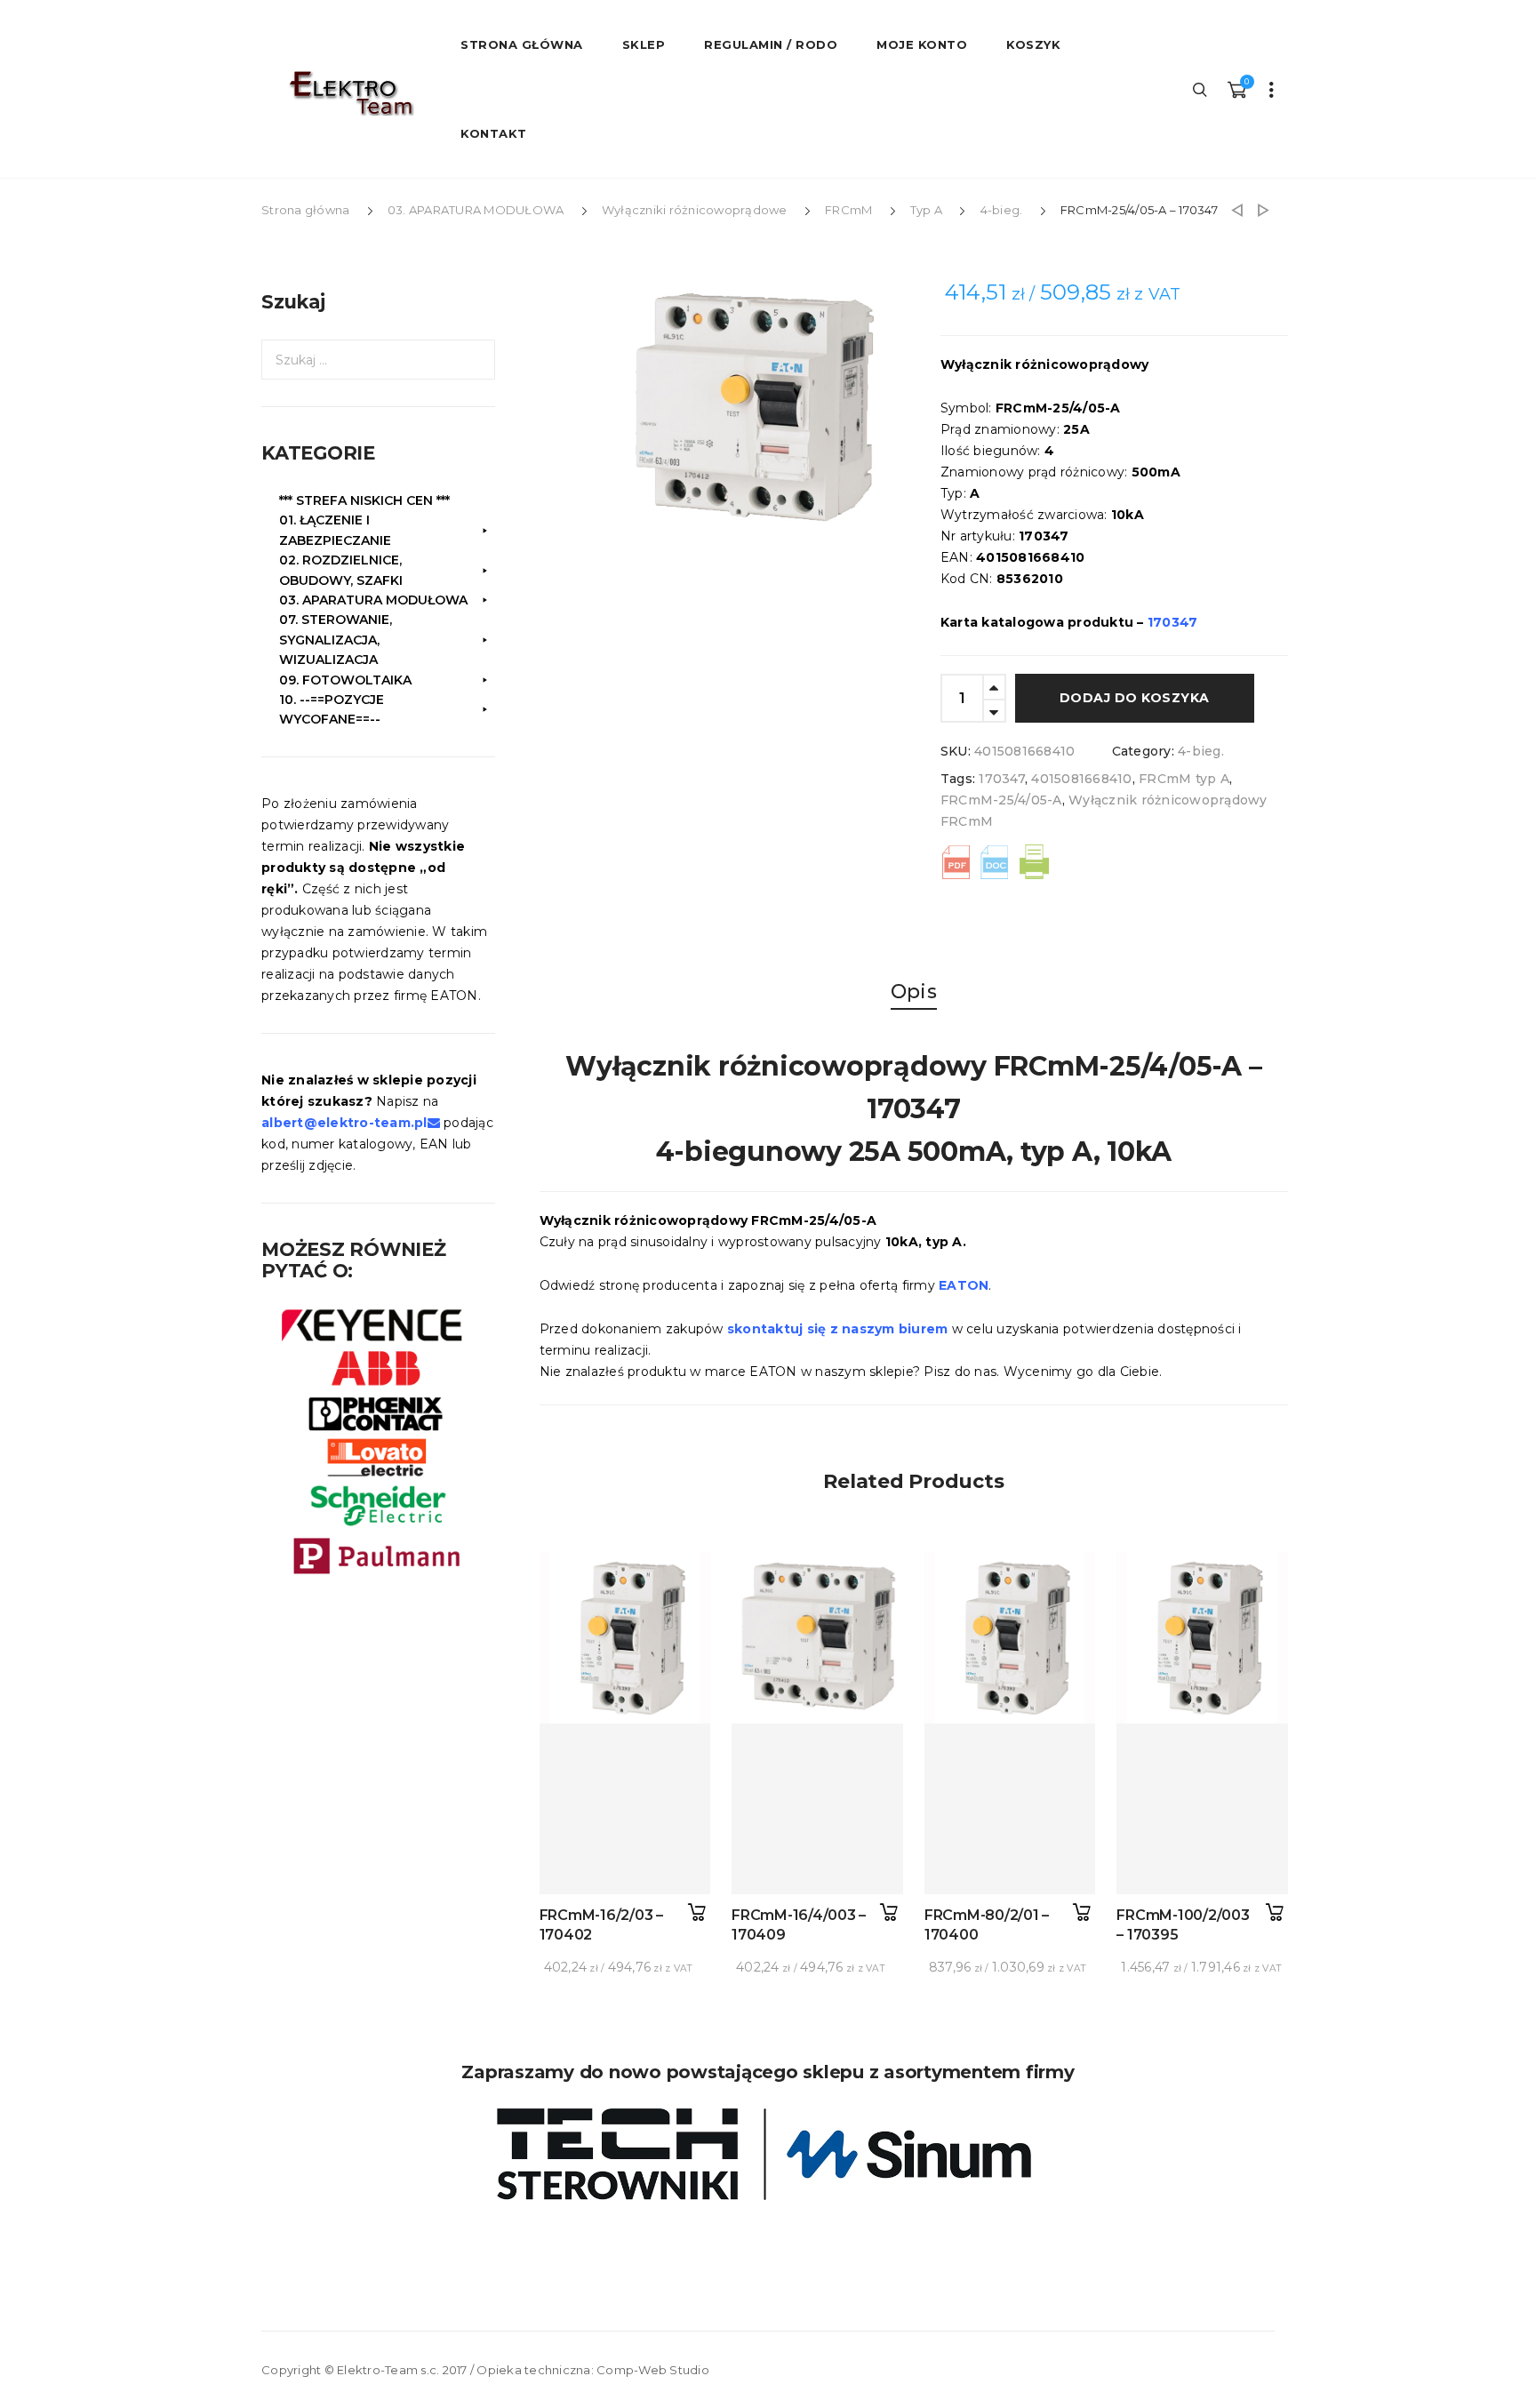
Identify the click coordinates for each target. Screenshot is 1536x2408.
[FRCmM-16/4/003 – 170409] (817, 1809)
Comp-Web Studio (653, 2370)
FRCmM (848, 210)
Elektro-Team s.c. (388, 2370)
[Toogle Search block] (1201, 89)
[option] (767, 410)
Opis (914, 992)
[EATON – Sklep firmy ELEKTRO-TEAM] (350, 93)
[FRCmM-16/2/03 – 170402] (625, 1809)
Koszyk (1033, 44)
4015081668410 (1081, 779)
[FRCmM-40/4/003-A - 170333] (1264, 210)
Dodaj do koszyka (1135, 698)
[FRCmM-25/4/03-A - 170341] (1237, 210)
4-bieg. (1002, 210)
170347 (1002, 779)
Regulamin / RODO (771, 44)
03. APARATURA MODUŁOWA (476, 210)
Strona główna (305, 210)
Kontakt (494, 133)
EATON (964, 1285)
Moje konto (922, 44)
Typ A (926, 210)
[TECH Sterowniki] (768, 2154)
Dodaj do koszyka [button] (696, 1912)
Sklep (644, 44)
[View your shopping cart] (1236, 89)
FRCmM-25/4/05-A (1001, 800)
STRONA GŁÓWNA (522, 44)
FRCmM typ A (1184, 779)
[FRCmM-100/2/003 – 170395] (1202, 1809)
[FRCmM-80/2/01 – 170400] (1010, 1809)
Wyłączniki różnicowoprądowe (695, 210)
